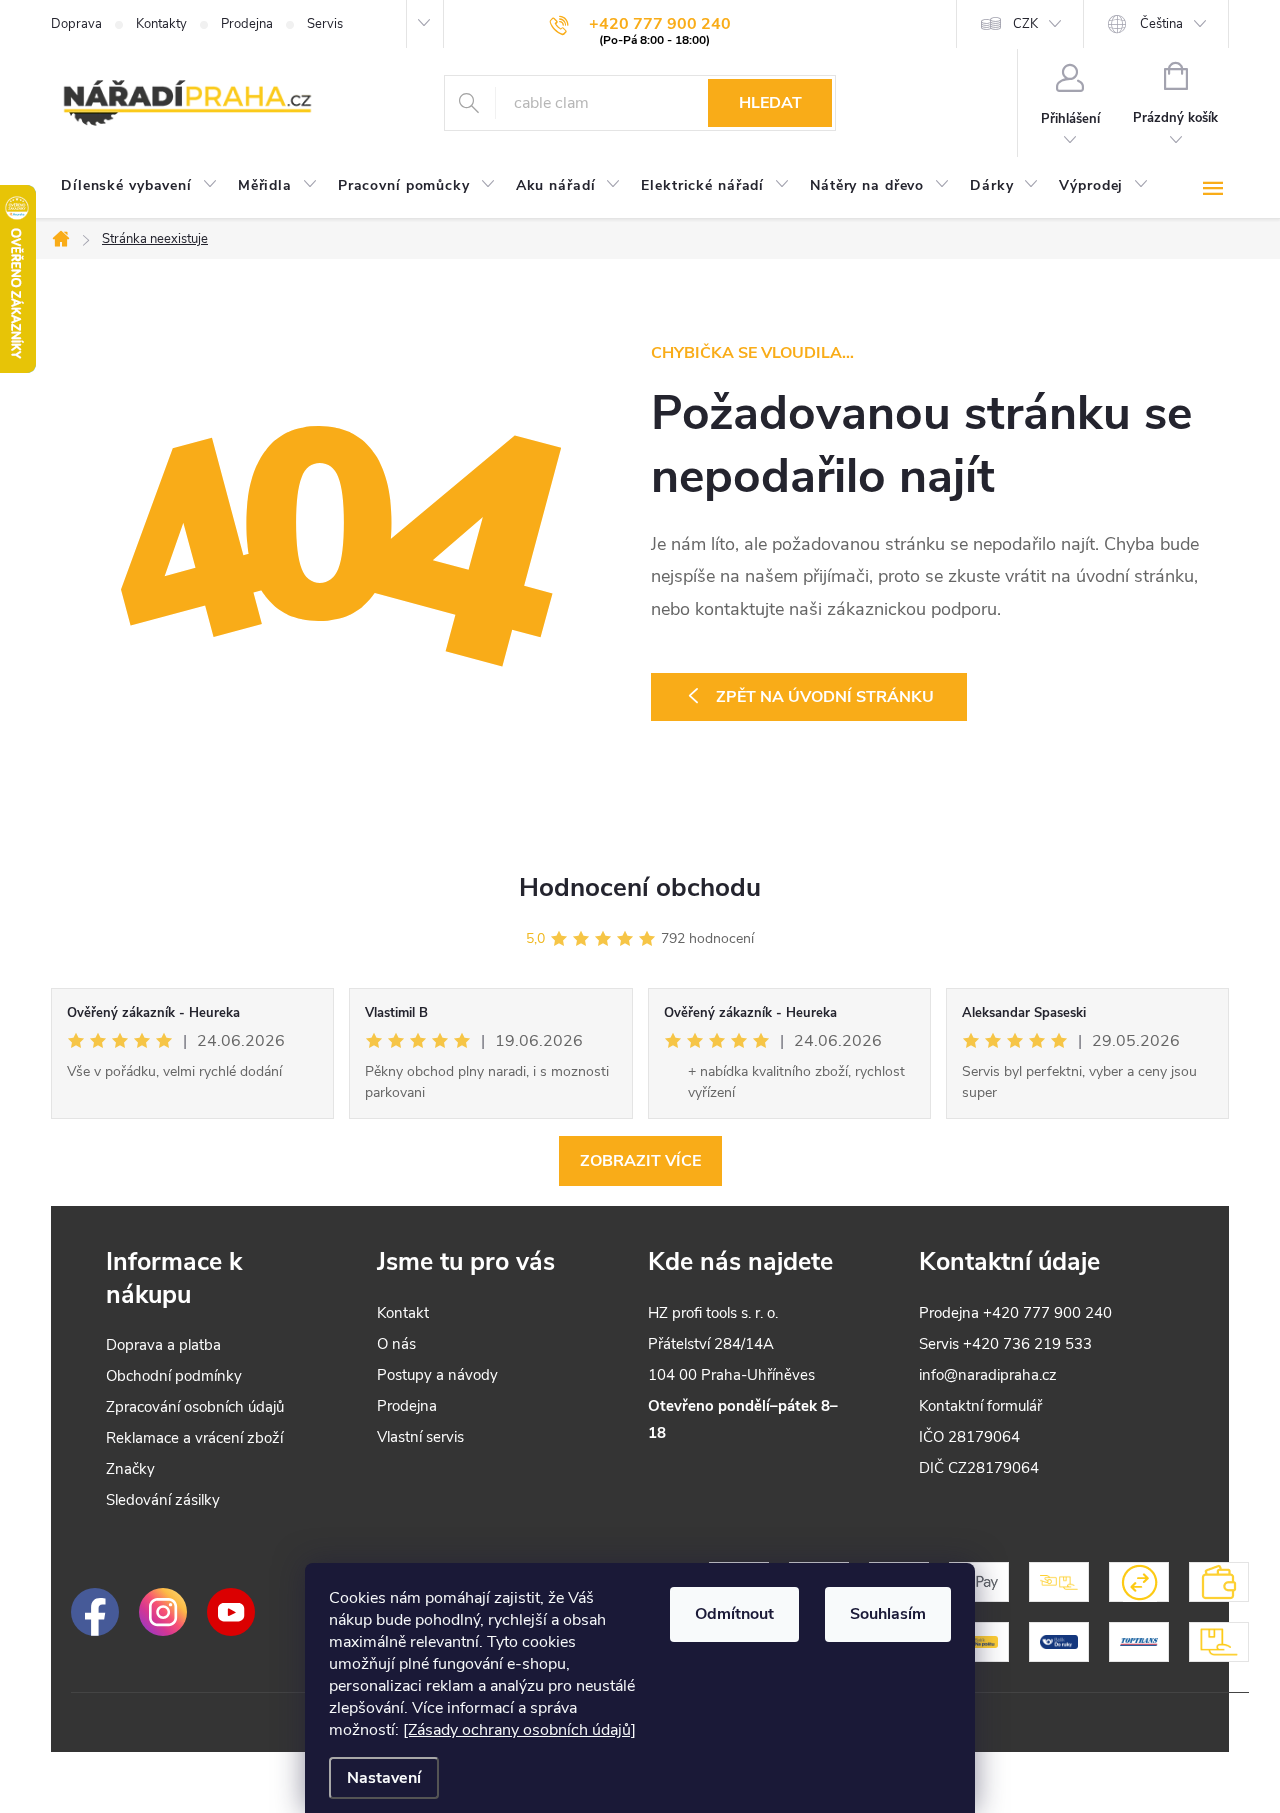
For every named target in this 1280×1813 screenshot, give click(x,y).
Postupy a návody (437, 1375)
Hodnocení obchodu (640, 887)
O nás (396, 1344)
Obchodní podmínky (174, 1376)
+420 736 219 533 (1027, 1344)
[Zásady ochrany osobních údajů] (519, 1730)
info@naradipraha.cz (988, 1375)
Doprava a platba (163, 1345)
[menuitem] (139, 186)
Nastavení (384, 1778)
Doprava (76, 24)
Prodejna (247, 24)
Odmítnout (734, 1614)
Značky (130, 1469)
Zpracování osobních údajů (195, 1407)
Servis (325, 24)
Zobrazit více (640, 1161)
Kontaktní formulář (980, 1406)
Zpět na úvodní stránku (825, 697)
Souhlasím (888, 1614)
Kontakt (403, 1313)
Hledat (770, 103)
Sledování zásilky (163, 1500)
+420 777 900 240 (1047, 1313)
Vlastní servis (420, 1437)
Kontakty (161, 24)
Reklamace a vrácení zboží (194, 1438)
